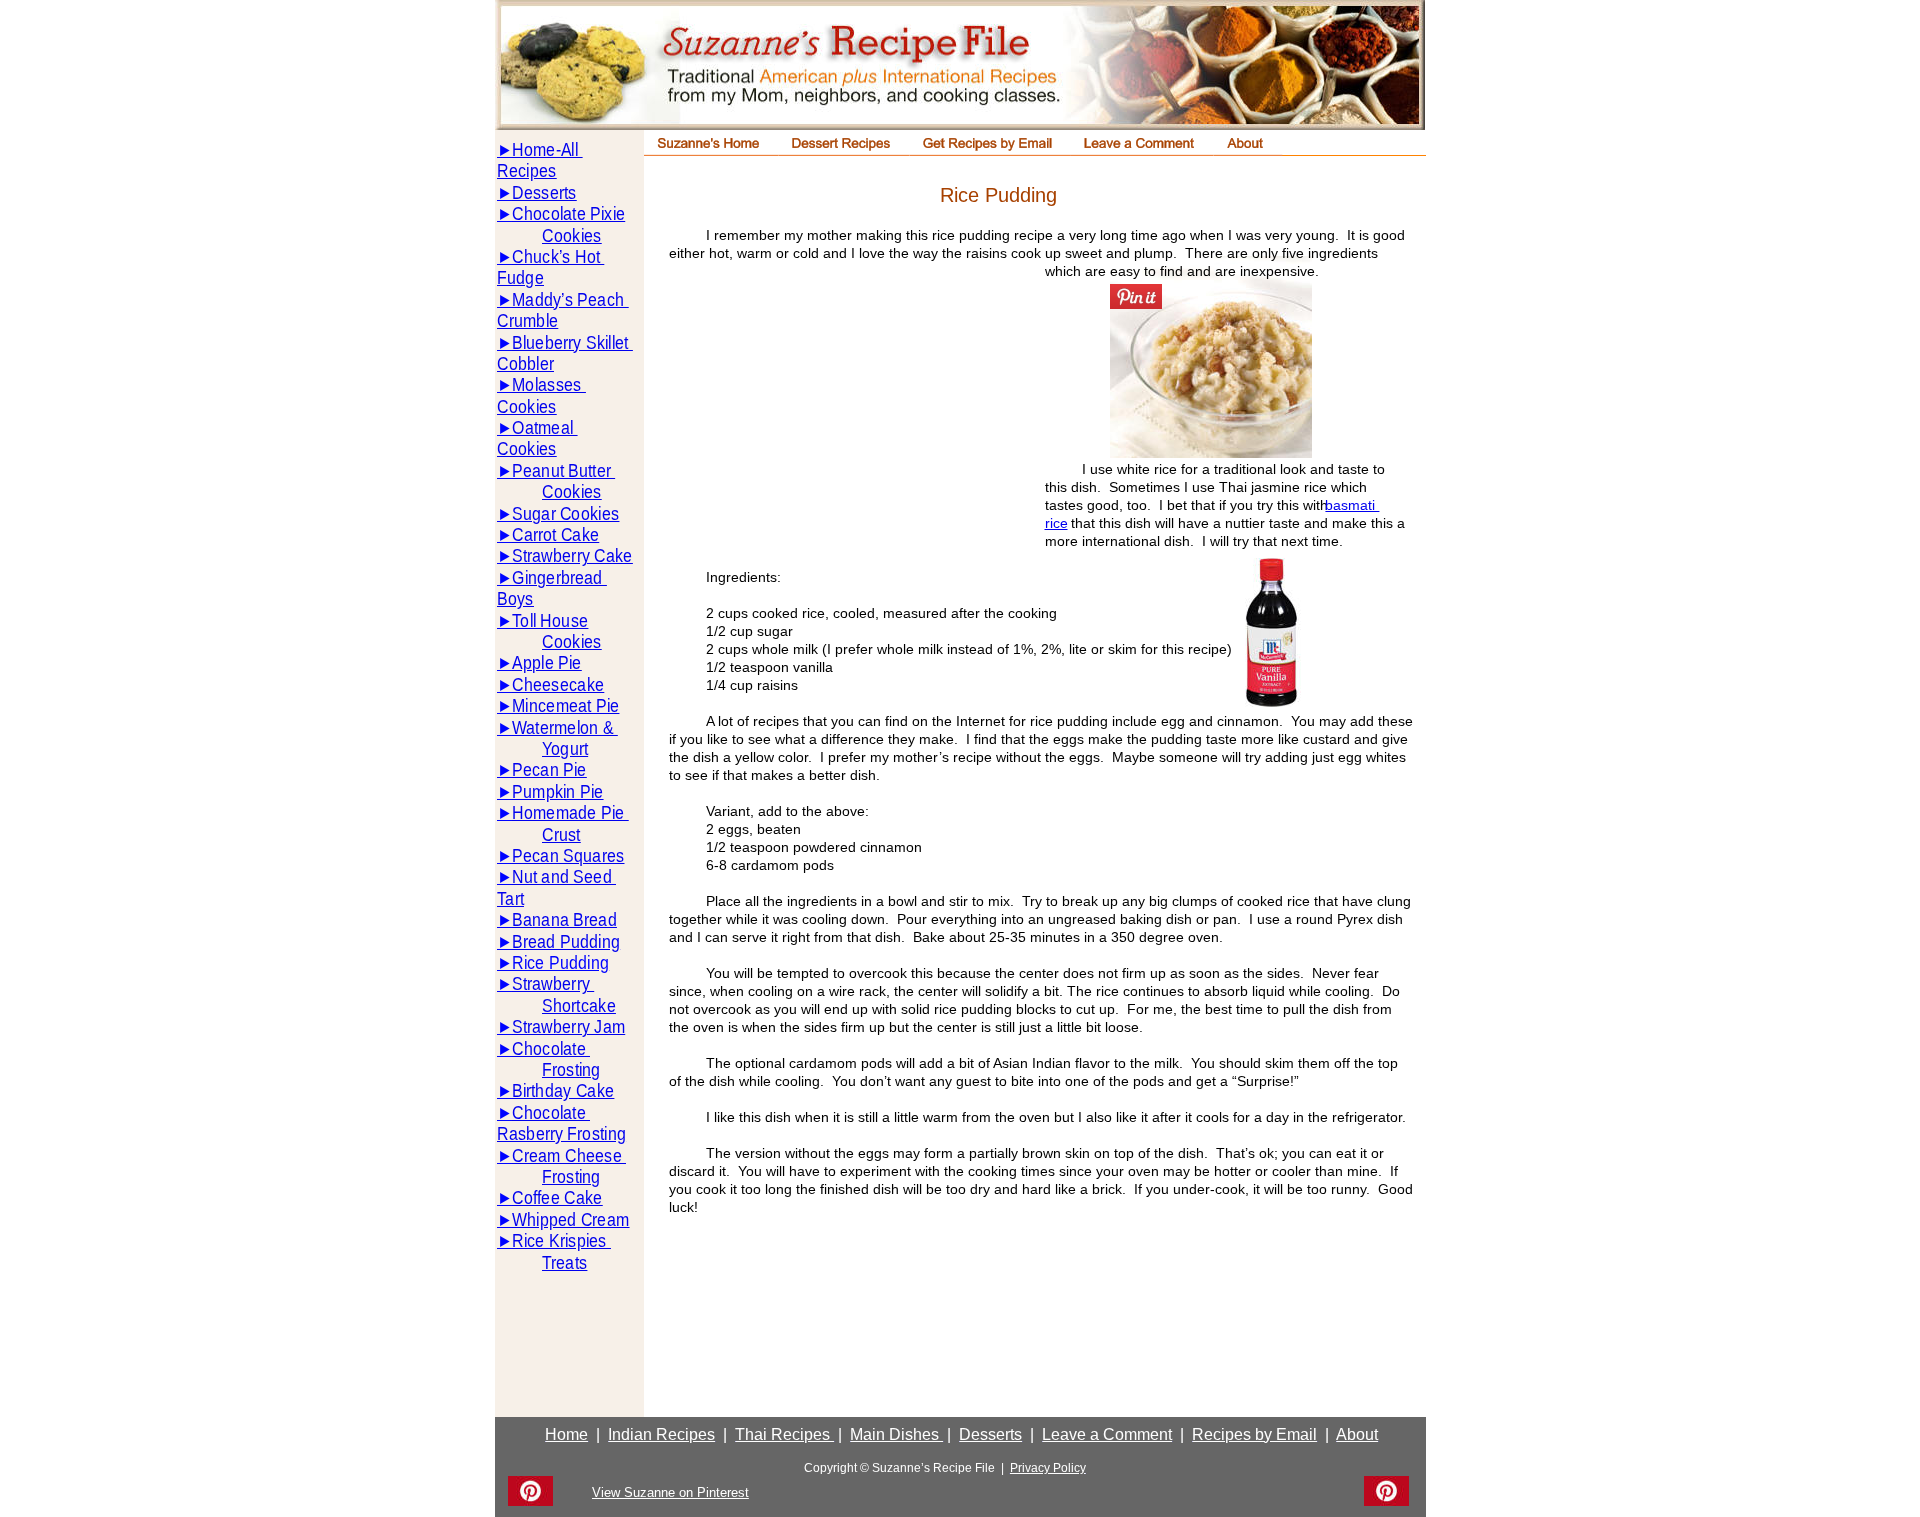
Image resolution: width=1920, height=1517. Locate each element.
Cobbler (525, 363)
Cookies (571, 235)
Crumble (527, 320)
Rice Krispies (561, 1240)
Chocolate (551, 1048)
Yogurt (565, 748)
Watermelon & (565, 727)
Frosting (571, 1069)
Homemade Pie (570, 812)
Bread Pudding (566, 941)
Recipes (526, 170)
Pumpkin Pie (557, 791)
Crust (561, 834)
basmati (1352, 505)
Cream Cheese (569, 1155)
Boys (515, 598)
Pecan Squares (568, 855)
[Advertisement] (854, 424)
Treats (564, 1262)
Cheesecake (558, 684)
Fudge (520, 277)
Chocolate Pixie (568, 213)
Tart (510, 898)
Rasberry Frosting (561, 1133)
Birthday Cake (563, 1090)
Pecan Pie (549, 769)
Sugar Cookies (565, 513)
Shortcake (579, 1005)
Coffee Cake (557, 1197)
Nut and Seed (564, 876)
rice (1056, 523)
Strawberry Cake (572, 555)
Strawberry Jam (568, 1026)
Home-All (547, 149)
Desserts (544, 192)
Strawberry (553, 983)
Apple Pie (547, 662)
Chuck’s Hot (558, 256)
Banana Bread (564, 919)
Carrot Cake (555, 534)
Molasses (549, 384)
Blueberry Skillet (572, 342)
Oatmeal (544, 427)
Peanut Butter (563, 470)
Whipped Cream (570, 1219)
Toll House (550, 620)
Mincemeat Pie (565, 705)
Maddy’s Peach (570, 299)
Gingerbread (559, 577)
